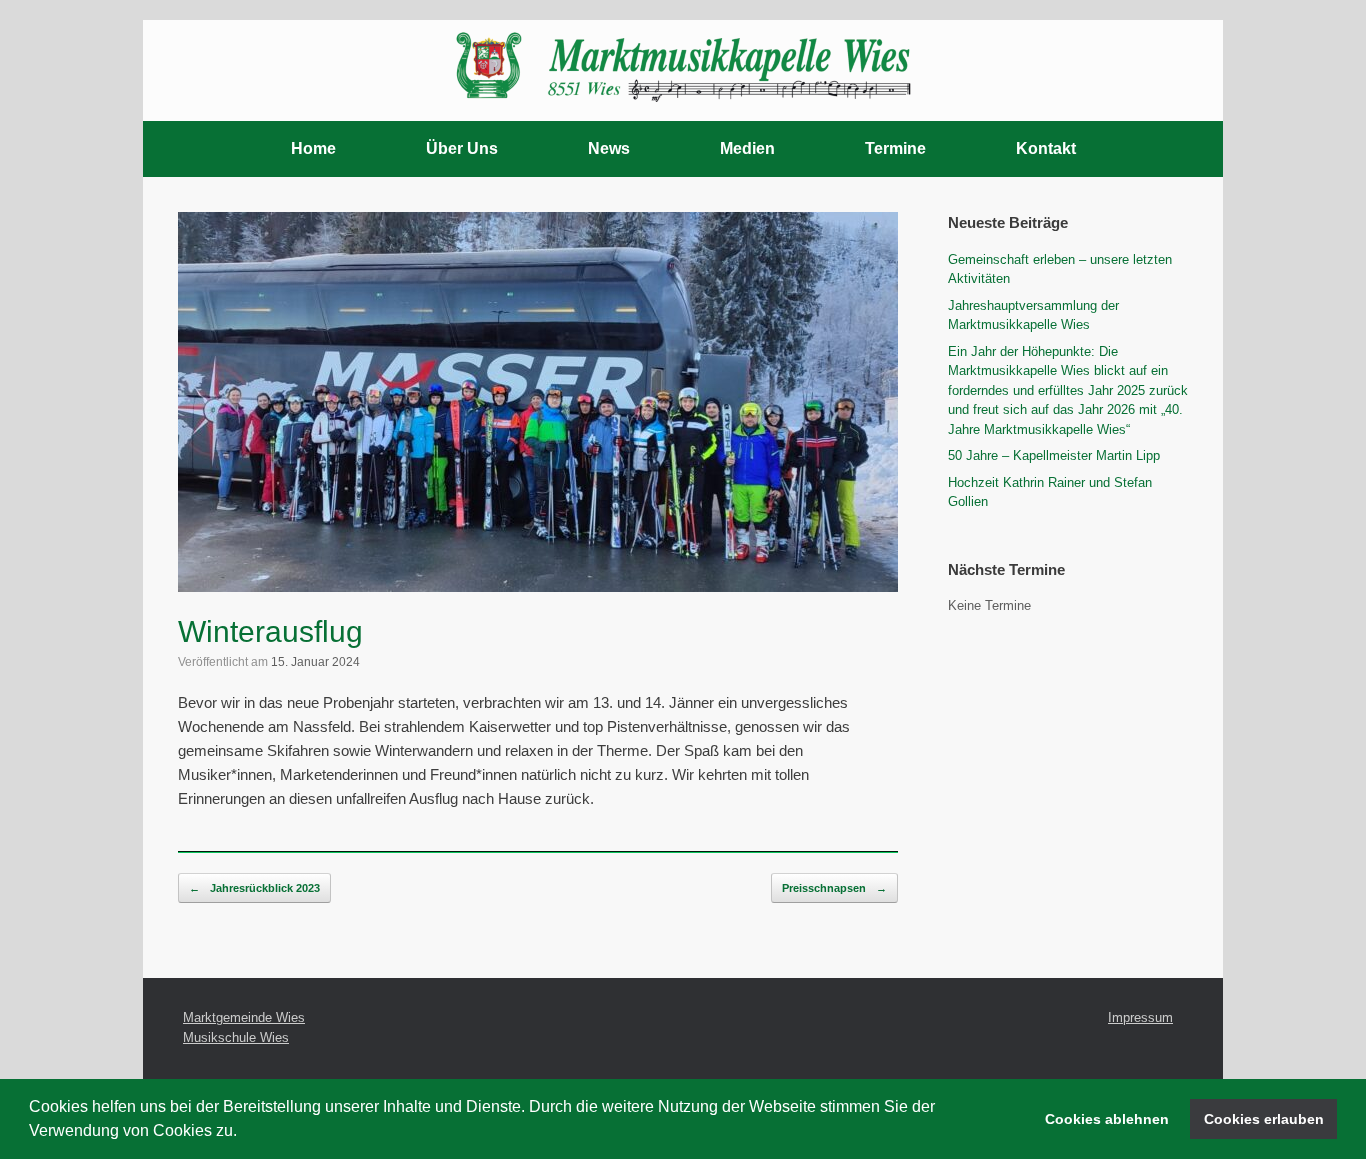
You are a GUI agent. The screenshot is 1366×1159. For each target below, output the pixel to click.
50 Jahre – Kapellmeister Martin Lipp (1054, 455)
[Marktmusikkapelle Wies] (683, 62)
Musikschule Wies (236, 1037)
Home (313, 148)
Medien (747, 148)
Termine (895, 148)
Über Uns (462, 148)
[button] (244, 1133)
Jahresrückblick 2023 (254, 888)
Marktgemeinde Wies (244, 1017)
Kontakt (1046, 148)
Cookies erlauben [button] (1264, 1119)
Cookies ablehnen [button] (1107, 1119)
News (609, 148)
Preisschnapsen (834, 888)
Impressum (1140, 1017)
